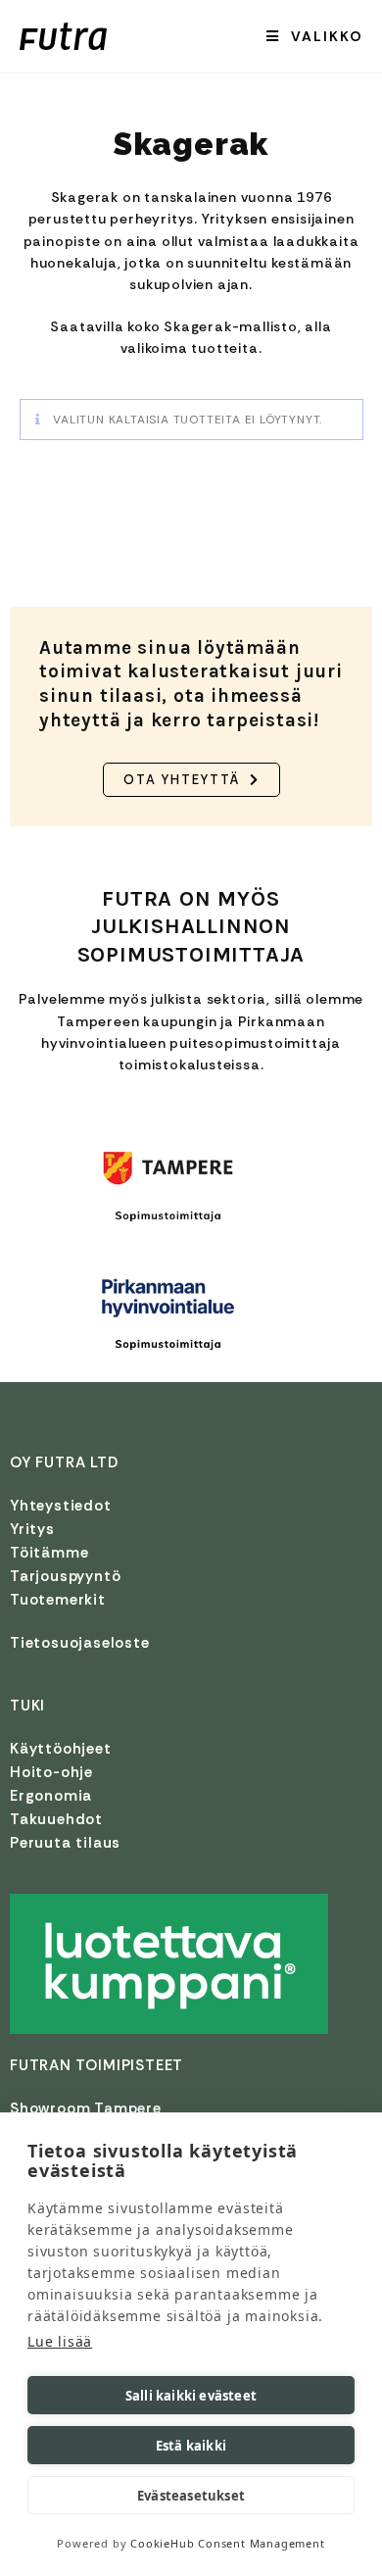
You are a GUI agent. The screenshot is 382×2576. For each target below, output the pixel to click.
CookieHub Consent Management (227, 2543)
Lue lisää (60, 2341)
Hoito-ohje (51, 1772)
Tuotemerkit (58, 1600)
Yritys (32, 1529)
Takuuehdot (56, 1819)
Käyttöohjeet (61, 1749)
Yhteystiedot (61, 1506)
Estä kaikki (191, 2446)
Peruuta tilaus (65, 1843)
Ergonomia (51, 1796)
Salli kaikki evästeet (191, 2396)
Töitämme (49, 1553)
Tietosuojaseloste (80, 1643)
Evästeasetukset (191, 2496)
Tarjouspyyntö (65, 1576)
